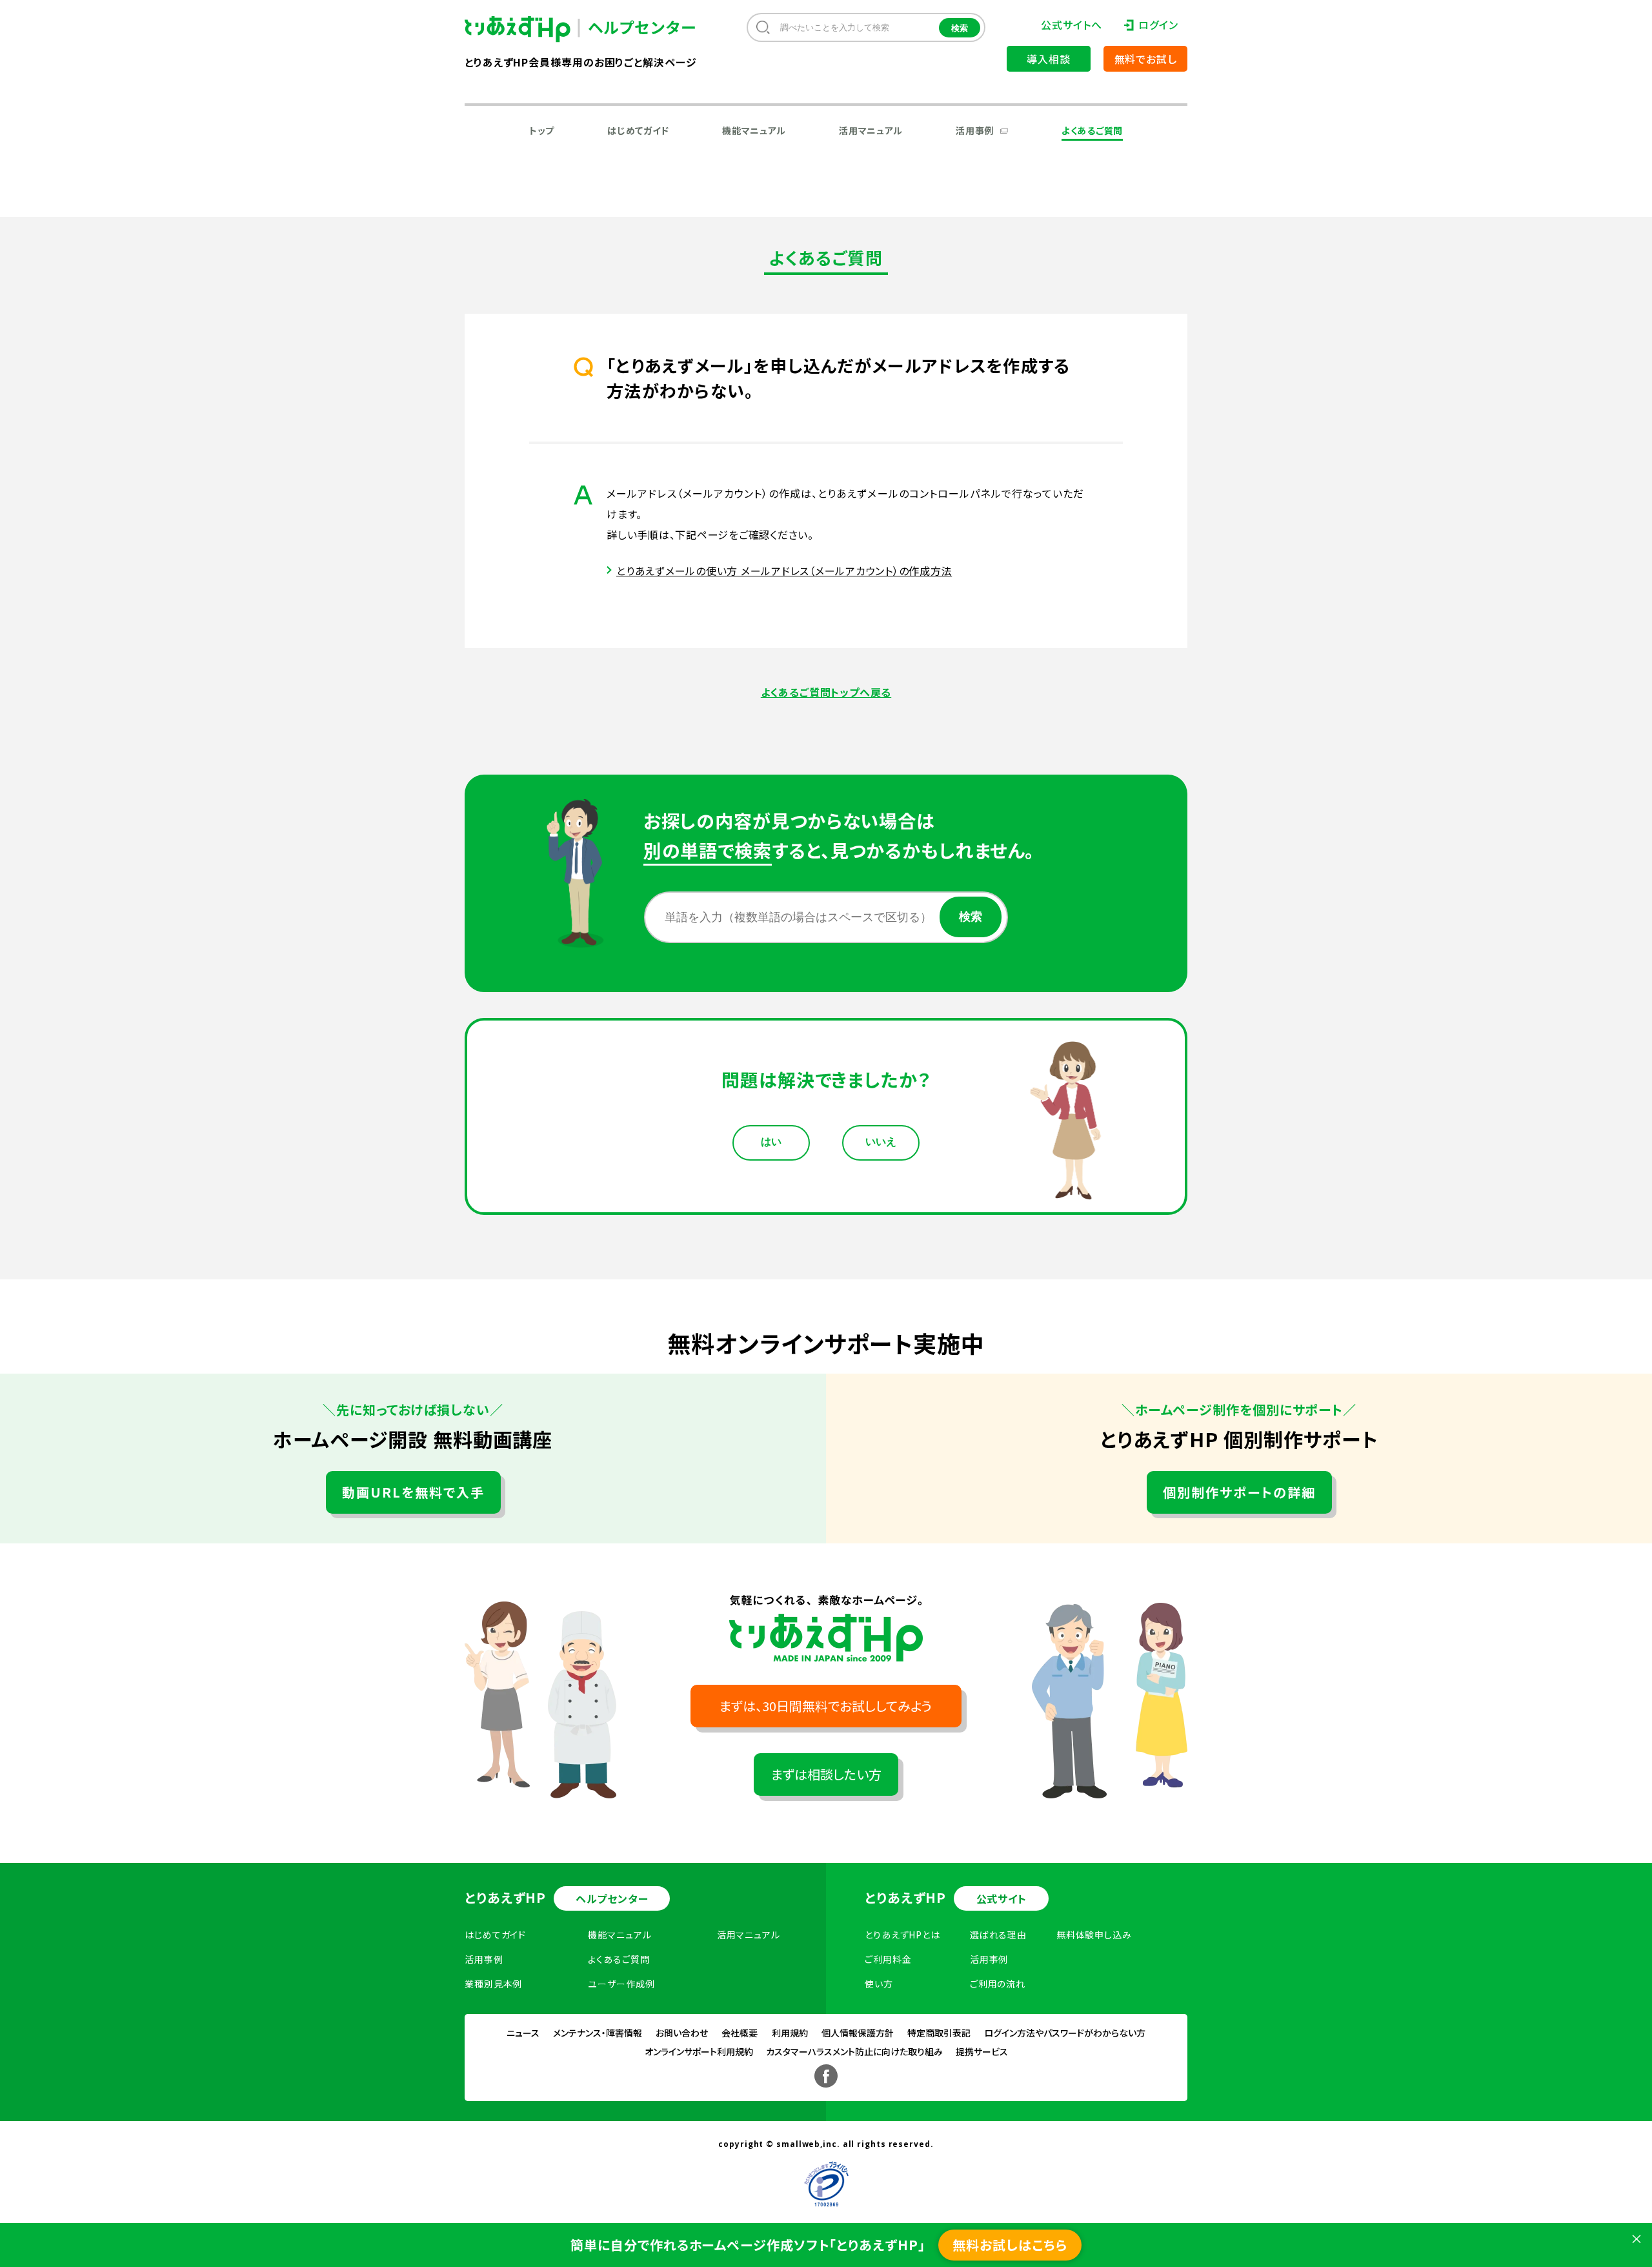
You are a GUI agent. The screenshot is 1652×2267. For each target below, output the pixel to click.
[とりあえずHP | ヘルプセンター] (528, 29)
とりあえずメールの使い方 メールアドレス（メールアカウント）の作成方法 (784, 571)
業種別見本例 (493, 1984)
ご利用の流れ (998, 1984)
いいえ (881, 1142)
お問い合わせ (682, 2033)
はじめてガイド (638, 130)
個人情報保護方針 (858, 2033)
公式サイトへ (1071, 25)
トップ (542, 130)
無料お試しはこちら (1010, 2245)
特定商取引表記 (939, 2033)
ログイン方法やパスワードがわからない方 (1065, 2033)
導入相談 (1048, 59)
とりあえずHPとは (902, 1935)
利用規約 (790, 2033)
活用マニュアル (871, 130)
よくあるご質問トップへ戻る (826, 692)
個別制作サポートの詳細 (1239, 1492)
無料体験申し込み (1094, 1935)
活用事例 (975, 130)
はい (771, 1142)
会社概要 (740, 2033)
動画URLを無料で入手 (413, 1492)
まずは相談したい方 (826, 1774)
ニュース (523, 2033)
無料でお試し (1146, 59)
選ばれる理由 (998, 1935)
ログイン (1158, 25)
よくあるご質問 (1092, 130)
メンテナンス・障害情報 (598, 2033)
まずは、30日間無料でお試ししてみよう (826, 1706)
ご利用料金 (888, 1959)
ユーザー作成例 (621, 1984)
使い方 (879, 1984)
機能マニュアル (754, 130)
